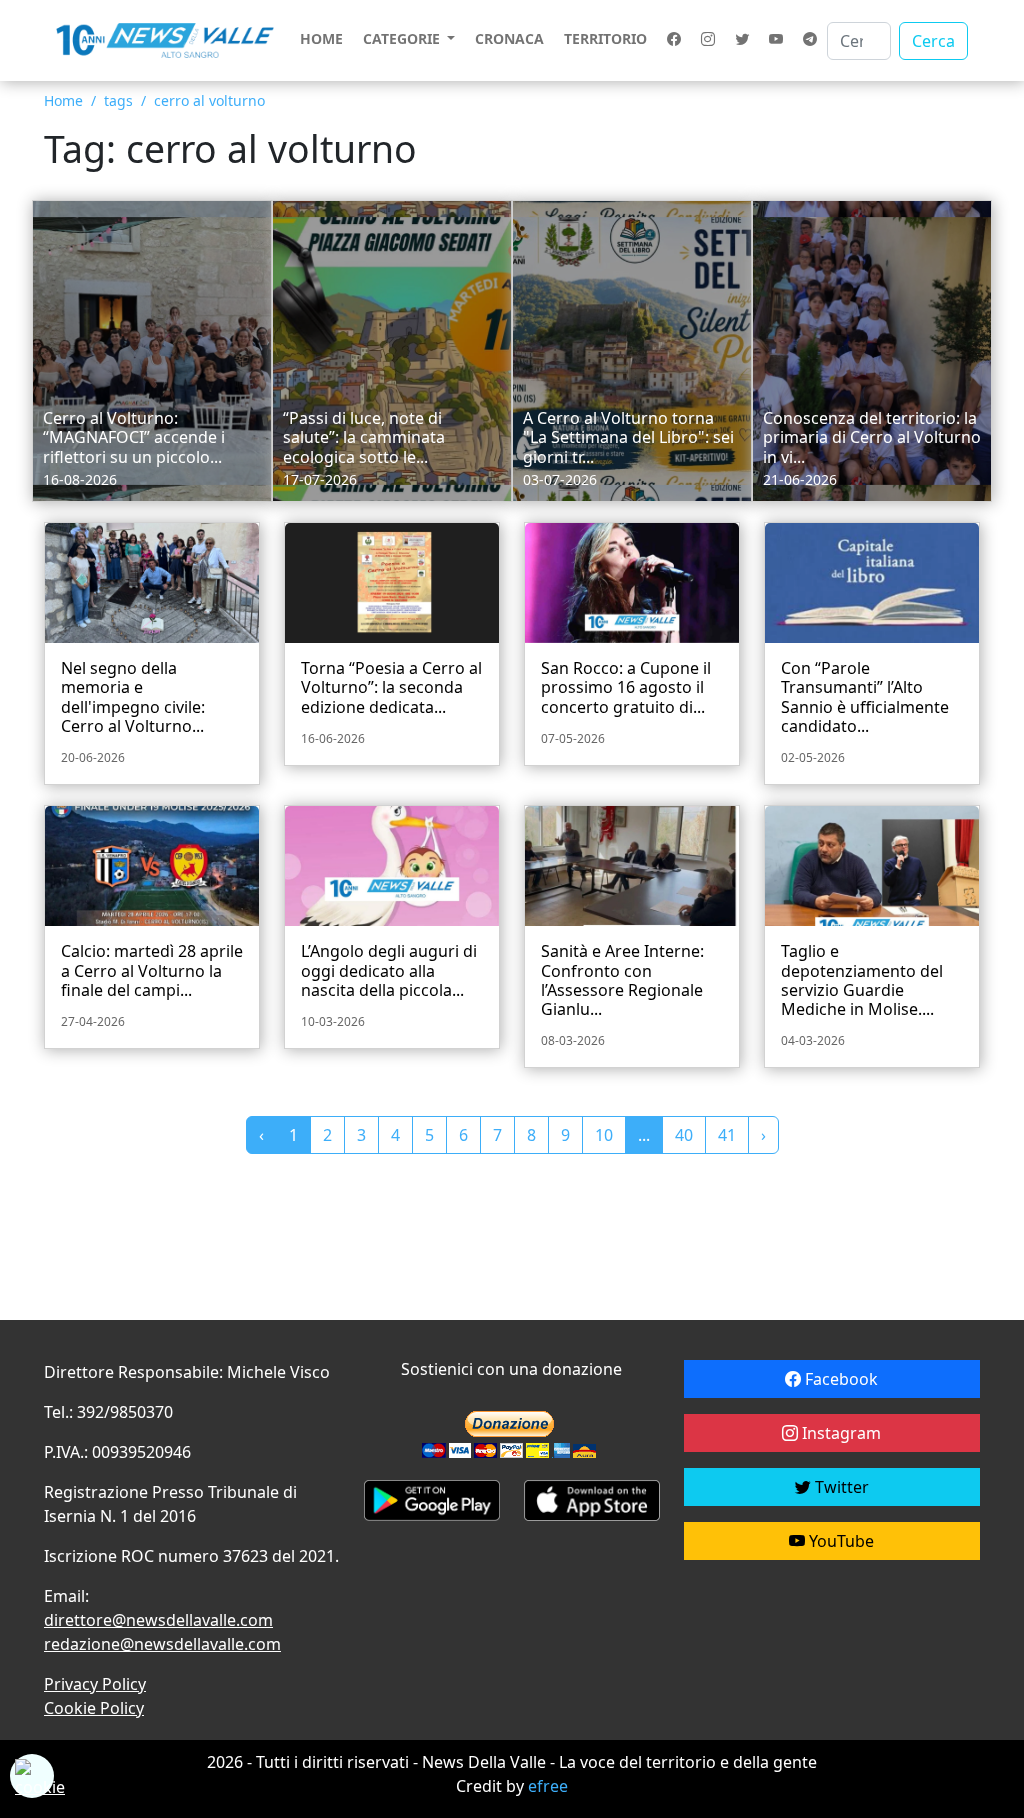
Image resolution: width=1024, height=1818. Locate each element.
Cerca (933, 41)
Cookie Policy (94, 1708)
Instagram (839, 1433)
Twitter (840, 1487)
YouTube (839, 1541)
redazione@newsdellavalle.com (162, 1644)
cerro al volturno (209, 100)
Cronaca (509, 38)
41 (727, 1135)
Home (321, 38)
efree (548, 1786)
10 (604, 1135)
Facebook (839, 1379)
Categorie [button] (403, 38)
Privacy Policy (95, 1684)
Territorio (605, 38)
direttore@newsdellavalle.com (158, 1620)
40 (684, 1135)
